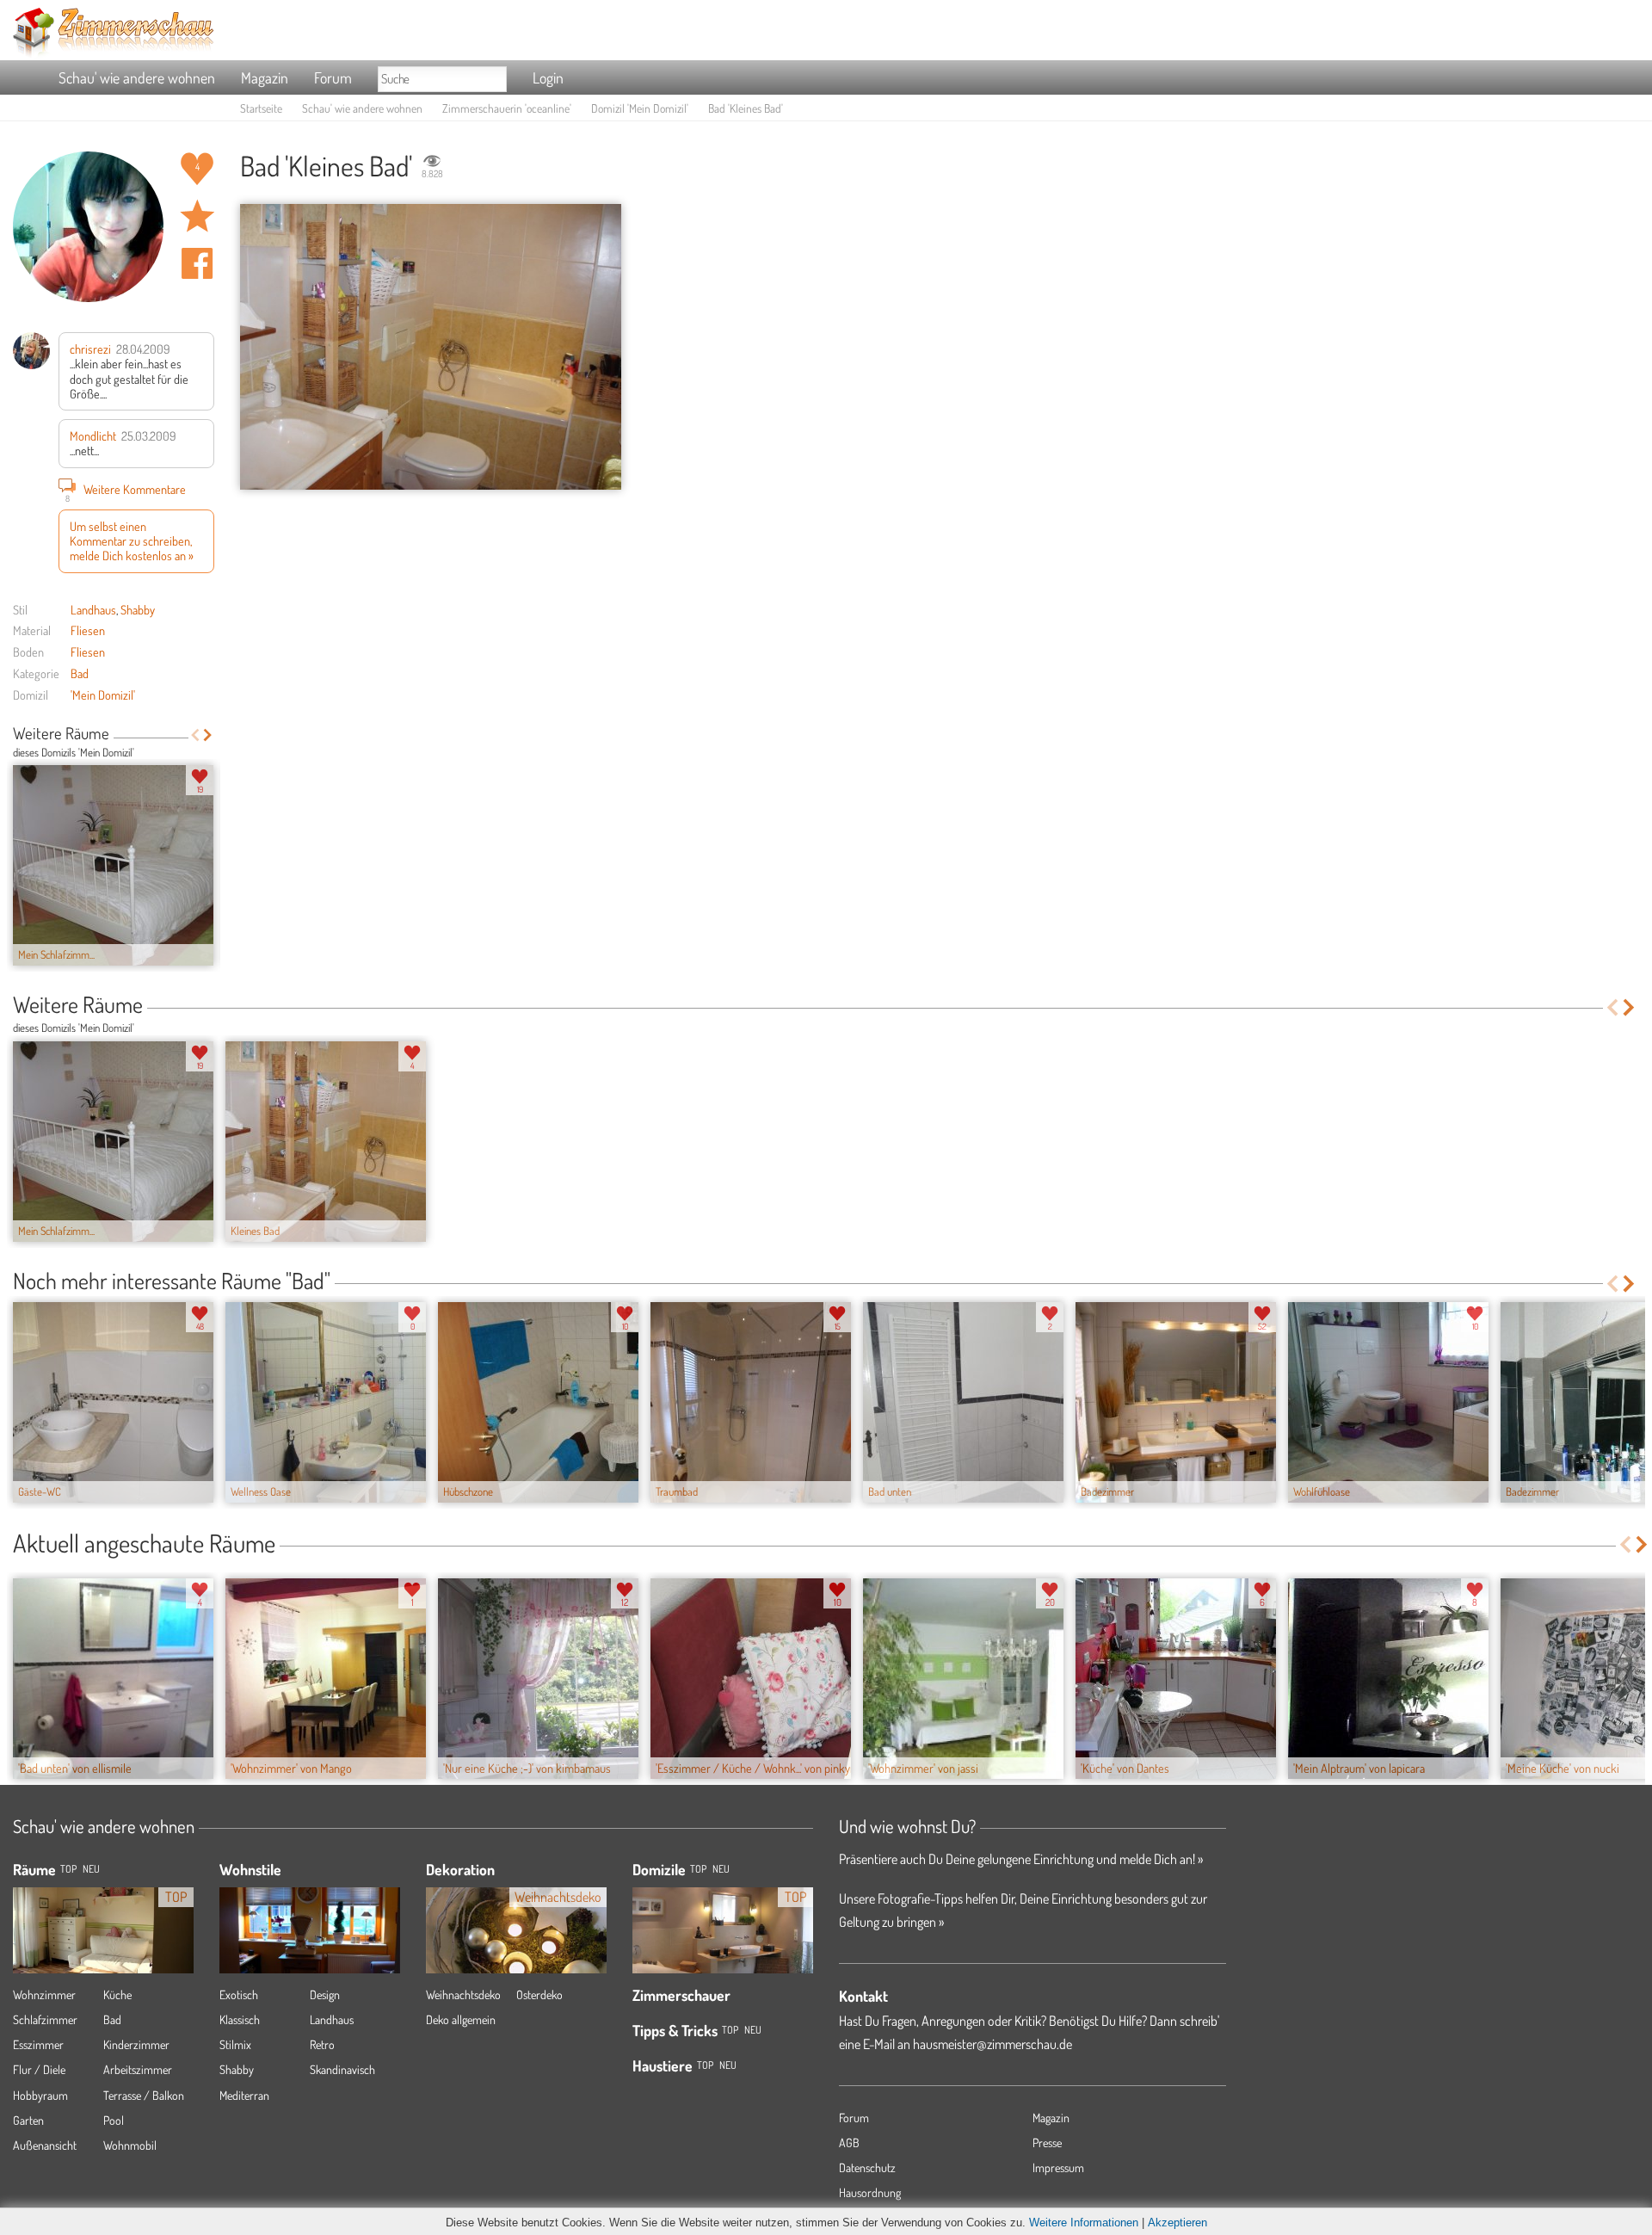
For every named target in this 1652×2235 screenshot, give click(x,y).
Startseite (261, 108)
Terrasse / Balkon (144, 2095)
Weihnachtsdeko (463, 1994)
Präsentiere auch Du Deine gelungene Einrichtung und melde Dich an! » (1021, 1859)
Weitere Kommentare (126, 491)
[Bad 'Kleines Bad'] (431, 347)
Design (325, 1994)
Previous (195, 735)
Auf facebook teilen (197, 263)
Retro (322, 2044)
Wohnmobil (130, 2145)
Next (208, 735)
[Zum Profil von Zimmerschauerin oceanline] (88, 227)
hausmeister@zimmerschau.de (992, 2044)
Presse (1047, 2142)
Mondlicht (93, 435)
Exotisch (239, 1994)
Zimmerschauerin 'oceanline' (507, 108)
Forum (333, 77)
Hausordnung (870, 2192)
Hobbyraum (40, 2095)
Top (698, 1869)
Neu (721, 1869)
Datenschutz (867, 2167)
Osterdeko (539, 1994)
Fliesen (88, 630)
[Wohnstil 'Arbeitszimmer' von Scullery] (310, 1929)
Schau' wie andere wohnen (137, 77)
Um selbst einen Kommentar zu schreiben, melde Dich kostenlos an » (132, 541)
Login (548, 77)
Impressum (1058, 2167)
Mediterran (244, 2095)
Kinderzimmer (136, 2044)
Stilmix (235, 2044)
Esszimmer (38, 2044)
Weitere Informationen (1084, 2223)
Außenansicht (45, 2145)
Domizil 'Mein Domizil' (640, 108)
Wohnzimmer (44, 1994)
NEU (91, 1869)
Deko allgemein (461, 2019)
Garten (28, 2120)
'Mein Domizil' (103, 695)
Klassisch (240, 2019)
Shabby (138, 609)
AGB (849, 2142)
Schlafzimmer (45, 2019)
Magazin (265, 77)
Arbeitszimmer (138, 2069)
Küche (117, 1994)
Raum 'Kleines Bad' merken (197, 216)
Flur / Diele (39, 2069)
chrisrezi (90, 349)
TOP (68, 1869)
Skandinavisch (342, 2069)
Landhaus (93, 609)
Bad (80, 673)
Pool (114, 2120)
